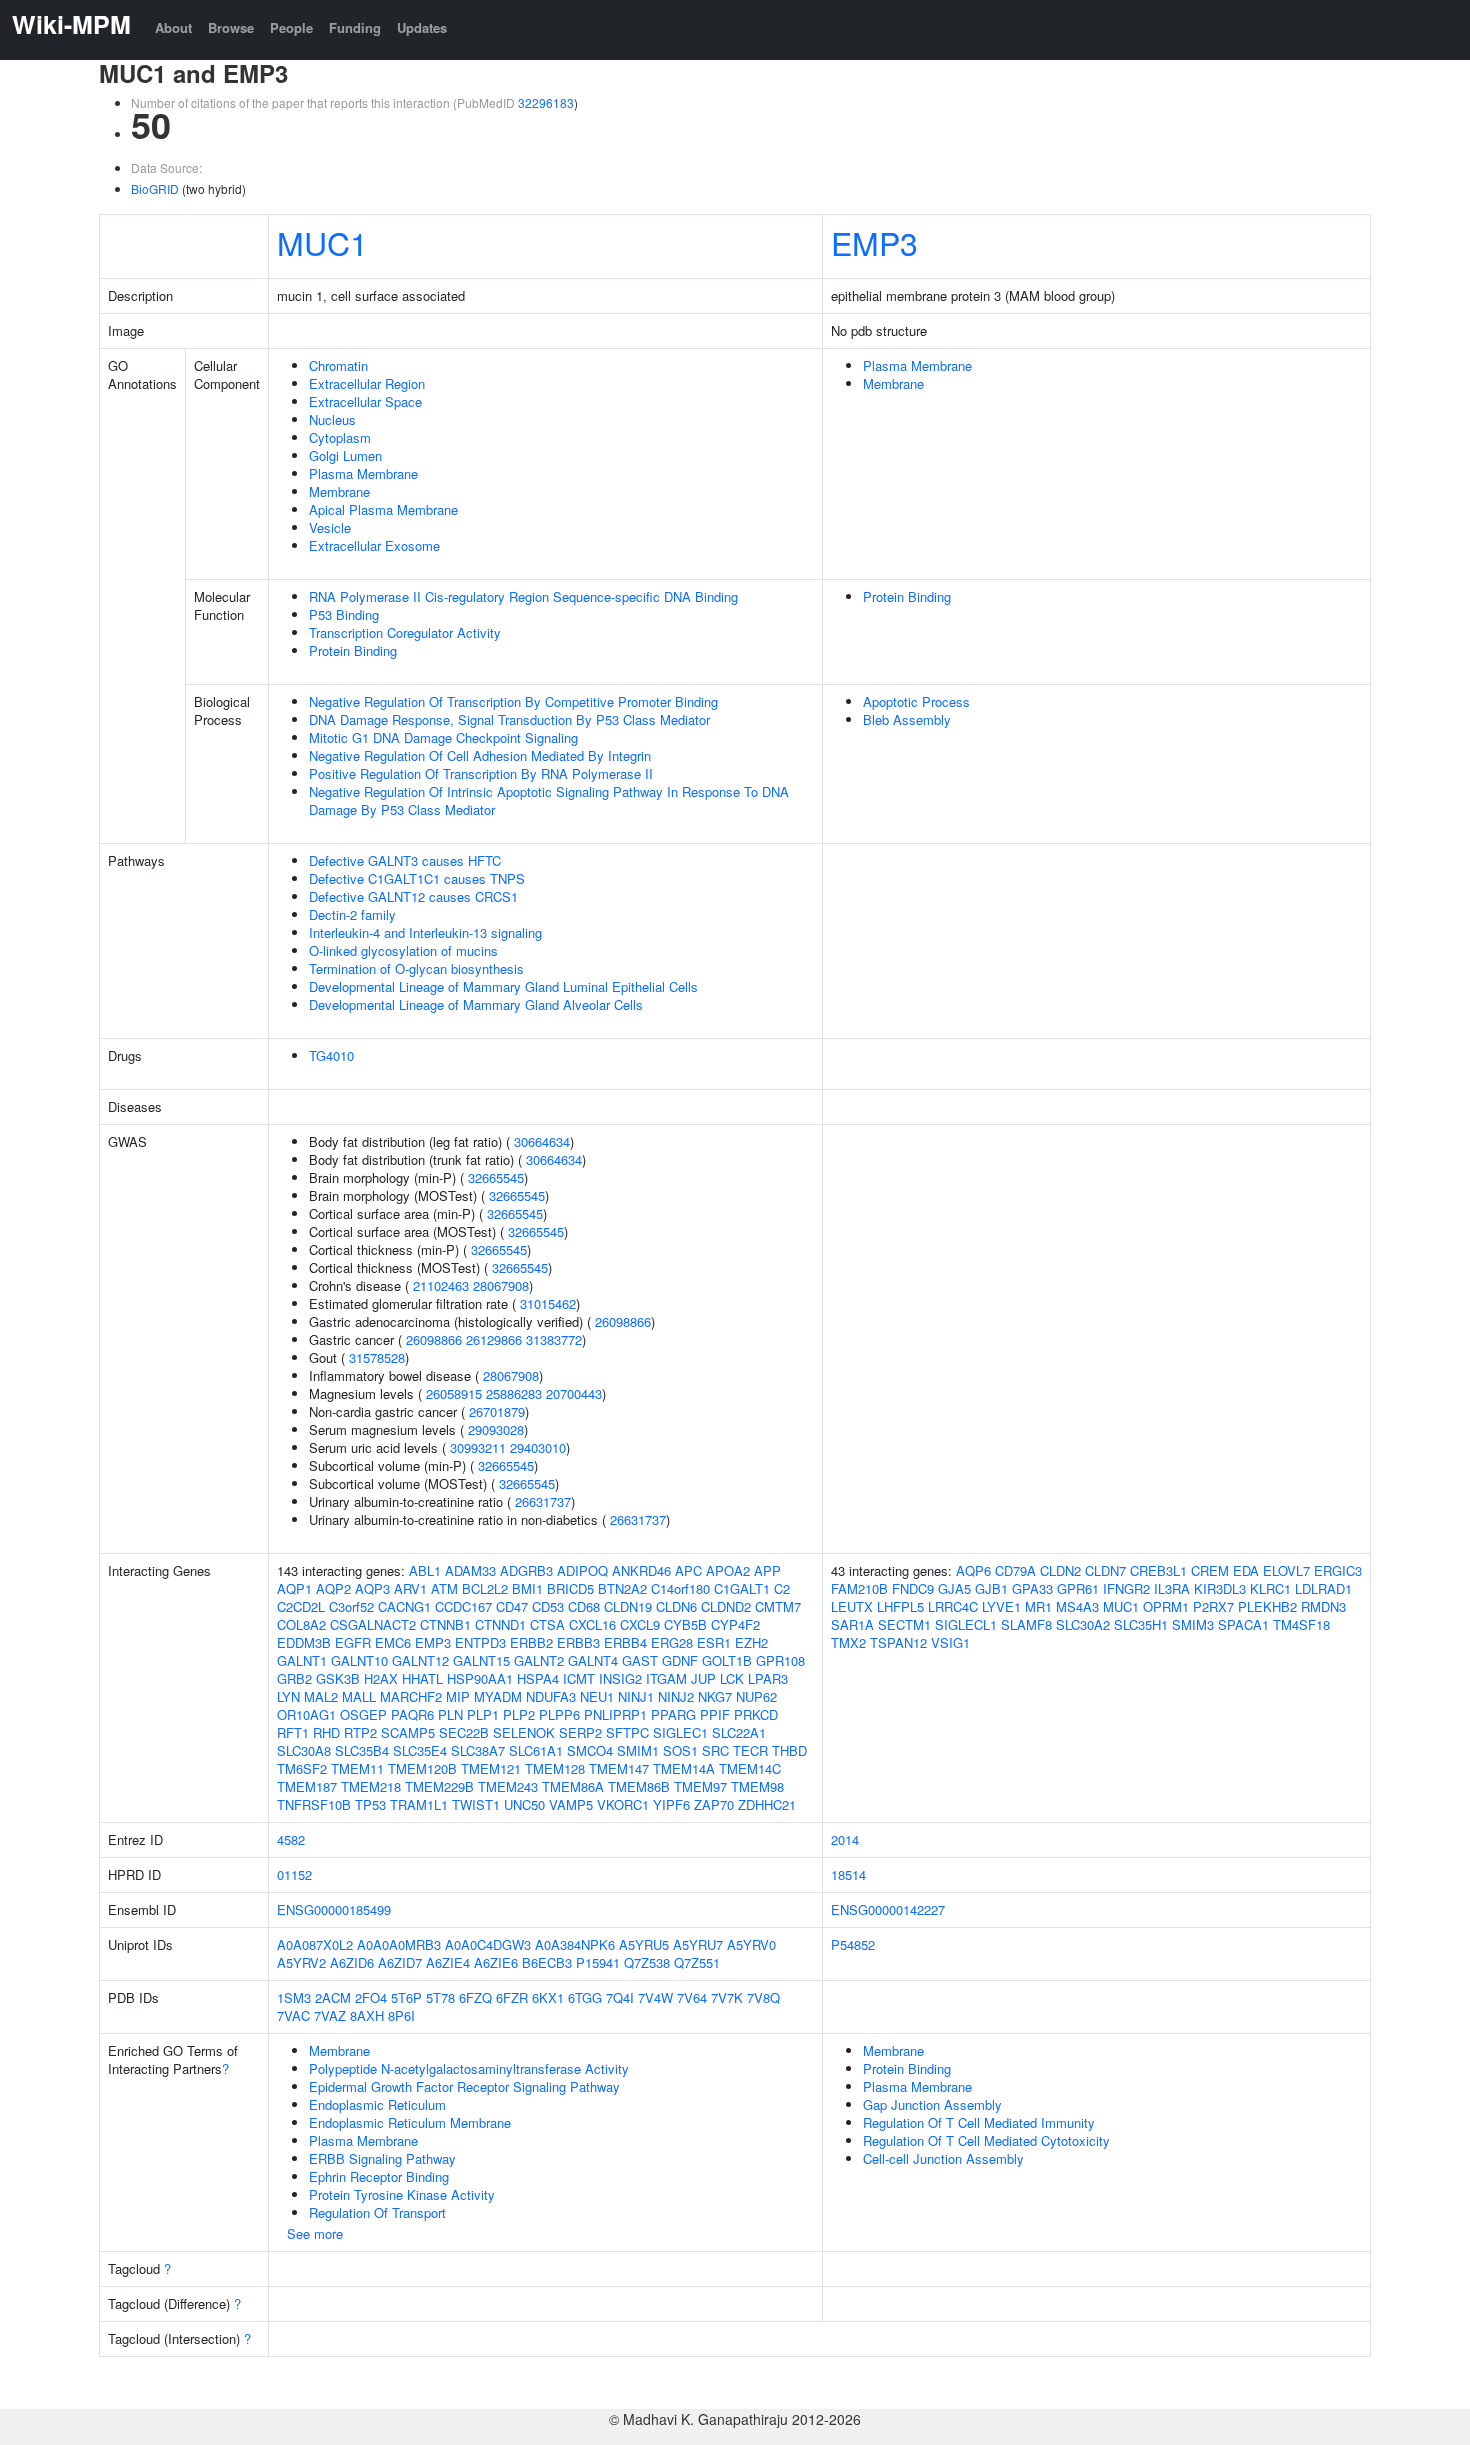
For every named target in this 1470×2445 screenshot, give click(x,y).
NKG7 (715, 1696)
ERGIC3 (1338, 1570)
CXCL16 (592, 1624)
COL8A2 (301, 1624)
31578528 (377, 1357)
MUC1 (322, 242)
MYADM (498, 1696)
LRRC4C (953, 1606)
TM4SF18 (1301, 1624)
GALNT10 (359, 1660)
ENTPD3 (480, 1642)
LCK (732, 1678)
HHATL (422, 1678)
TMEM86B (639, 1786)
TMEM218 (371, 1786)
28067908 (501, 1285)
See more (315, 2233)
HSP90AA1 (480, 1678)
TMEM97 (700, 1786)
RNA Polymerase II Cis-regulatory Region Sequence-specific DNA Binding (523, 596)
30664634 (542, 1141)
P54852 (853, 1944)
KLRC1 (1270, 1588)
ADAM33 (470, 1570)
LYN (288, 1696)
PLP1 (483, 1714)
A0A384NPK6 (575, 1944)
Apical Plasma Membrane (383, 509)
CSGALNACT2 (373, 1624)
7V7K (727, 1997)
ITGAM (666, 1678)
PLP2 (519, 1714)
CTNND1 (500, 1624)
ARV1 (410, 1588)
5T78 (440, 1997)
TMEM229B (439, 1786)
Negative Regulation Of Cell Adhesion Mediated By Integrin (480, 755)
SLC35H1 (1141, 1624)
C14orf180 (680, 1588)
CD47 (512, 1606)
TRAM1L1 (419, 1804)
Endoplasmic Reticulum (377, 2104)
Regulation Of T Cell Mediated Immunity (979, 2122)
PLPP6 (559, 1714)
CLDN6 (676, 1606)
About (173, 27)
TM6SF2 (302, 1768)
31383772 (554, 1339)
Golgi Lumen (345, 455)
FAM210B (859, 1588)
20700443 (574, 1393)
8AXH (367, 2015)
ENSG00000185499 (334, 1909)
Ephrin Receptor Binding (379, 2176)
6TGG (585, 1997)
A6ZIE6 (496, 1962)
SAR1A (852, 1624)
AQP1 (294, 1588)
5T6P (406, 1997)
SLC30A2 (1083, 1624)
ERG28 (672, 1642)
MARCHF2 (411, 1696)
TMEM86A (573, 1786)
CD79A (1015, 1570)
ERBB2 (531, 1642)
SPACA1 (1243, 1624)
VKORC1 (623, 1804)
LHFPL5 (900, 1606)
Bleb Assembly (907, 719)
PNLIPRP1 (615, 1714)
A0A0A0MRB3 (399, 1944)
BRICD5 (570, 1588)
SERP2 (580, 1732)
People (291, 27)
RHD (326, 1732)
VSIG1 (950, 1642)
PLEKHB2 (1267, 1606)
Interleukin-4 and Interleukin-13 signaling (425, 932)
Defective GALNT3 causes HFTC (405, 860)
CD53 (548, 1606)
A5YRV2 (301, 1962)
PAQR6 (412, 1714)
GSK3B (338, 1678)
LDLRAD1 (1323, 1588)
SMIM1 (638, 1750)
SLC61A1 (536, 1750)
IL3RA (1172, 1588)
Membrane (339, 491)
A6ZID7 (400, 1962)
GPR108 (780, 1660)
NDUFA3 (551, 1696)
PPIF (715, 1714)
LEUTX (852, 1606)
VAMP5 (571, 1804)
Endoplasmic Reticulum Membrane (410, 2122)
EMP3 (874, 242)
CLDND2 (726, 1606)
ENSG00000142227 (888, 1909)
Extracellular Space (365, 401)
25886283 (514, 1393)
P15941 (598, 1962)
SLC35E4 (420, 1750)
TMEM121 (491, 1768)
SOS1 (680, 1750)
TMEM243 (508, 1786)
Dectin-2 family (352, 914)
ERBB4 (625, 1642)
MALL (359, 1696)
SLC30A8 (304, 1750)
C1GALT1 (742, 1588)
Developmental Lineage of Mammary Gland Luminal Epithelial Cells (503, 986)
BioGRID (155, 188)
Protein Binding (353, 650)
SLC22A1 (739, 1732)
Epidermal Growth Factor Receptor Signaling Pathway (464, 2086)
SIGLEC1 (680, 1732)
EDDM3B (304, 1642)
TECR (750, 1750)
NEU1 (597, 1696)
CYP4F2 (735, 1624)
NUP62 (756, 1696)
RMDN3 (1323, 1606)
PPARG (673, 1714)
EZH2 (751, 1642)
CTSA (547, 1624)
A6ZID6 (352, 1962)
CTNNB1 (445, 1624)
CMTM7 (778, 1606)
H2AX (381, 1678)
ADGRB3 (526, 1570)
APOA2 (728, 1570)
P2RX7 (1213, 1606)
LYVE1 (1001, 1606)
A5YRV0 (751, 1944)
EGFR (353, 1642)
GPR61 (1078, 1588)
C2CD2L (301, 1606)
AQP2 (333, 1588)
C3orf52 (351, 1606)
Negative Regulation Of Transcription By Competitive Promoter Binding (513, 701)
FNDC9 (913, 1588)
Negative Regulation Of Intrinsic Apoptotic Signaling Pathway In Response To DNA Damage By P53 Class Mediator (549, 800)
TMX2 (848, 1642)
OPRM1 (1166, 1606)
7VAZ (330, 2015)
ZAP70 (714, 1804)
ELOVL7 (1286, 1570)
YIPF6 (671, 1804)
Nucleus (332, 419)
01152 (294, 1874)
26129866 (494, 1339)
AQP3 (372, 1588)
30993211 (478, 1447)
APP (767, 1570)
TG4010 (331, 1055)
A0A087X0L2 (315, 1944)
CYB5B (685, 1624)
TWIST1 (476, 1804)
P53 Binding (344, 614)
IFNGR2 (1126, 1588)
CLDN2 (1060, 1570)
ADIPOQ (582, 1570)
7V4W (655, 1997)
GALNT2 (539, 1660)
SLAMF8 (1026, 1624)
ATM (444, 1588)
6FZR (512, 1997)
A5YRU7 (698, 1944)
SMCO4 (590, 1750)
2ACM (333, 1997)
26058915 (454, 1393)
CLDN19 (628, 1606)
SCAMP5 (408, 1732)
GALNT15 (481, 1660)
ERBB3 (578, 1642)
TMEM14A (684, 1768)
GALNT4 (593, 1660)
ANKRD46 (641, 1570)
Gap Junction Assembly (932, 2104)
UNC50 (524, 1804)
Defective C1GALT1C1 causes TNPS (417, 878)
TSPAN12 (898, 1642)
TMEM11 (357, 1768)
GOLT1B (727, 1660)
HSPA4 (538, 1678)
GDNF (680, 1660)
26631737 (543, 1501)
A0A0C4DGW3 (488, 1944)
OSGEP (363, 1714)
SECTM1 (904, 1624)
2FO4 (371, 1997)
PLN (450, 1714)
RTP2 (360, 1732)
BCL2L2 (485, 1588)
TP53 (370, 1804)
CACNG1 (404, 1606)
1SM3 (294, 1997)
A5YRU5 (644, 1944)
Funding (355, 27)
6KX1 (548, 1997)
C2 (782, 1588)
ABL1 (425, 1570)
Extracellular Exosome (374, 545)
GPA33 (1032, 1588)
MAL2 (321, 1696)
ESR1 (714, 1642)
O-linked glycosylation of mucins (403, 950)
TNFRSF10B (314, 1804)
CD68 (584, 1606)
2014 (845, 1839)
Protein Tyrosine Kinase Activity (402, 2194)
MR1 (1038, 1606)
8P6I (401, 2015)
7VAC (293, 2015)
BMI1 (527, 1588)
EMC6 (393, 1642)
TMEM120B (422, 1768)
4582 (291, 1839)
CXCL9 (640, 1624)
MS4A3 (1077, 1606)
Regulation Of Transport (377, 2212)
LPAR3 (768, 1678)
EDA (1246, 1570)
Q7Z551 (697, 1962)
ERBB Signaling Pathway (382, 2158)
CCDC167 (463, 1606)
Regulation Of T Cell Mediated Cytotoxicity (986, 2140)
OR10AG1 (306, 1714)
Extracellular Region (367, 383)
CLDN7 (1105, 1570)
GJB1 (991, 1588)
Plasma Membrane (363, 473)
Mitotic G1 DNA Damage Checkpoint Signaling (443, 737)
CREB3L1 (1158, 1570)
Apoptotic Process (916, 701)
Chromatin (338, 365)
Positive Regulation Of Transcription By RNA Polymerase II (481, 773)
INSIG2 (620, 1678)
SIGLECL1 (966, 1624)
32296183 (546, 102)
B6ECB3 (547, 1962)
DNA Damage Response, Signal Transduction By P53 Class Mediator (509, 719)
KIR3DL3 (1220, 1588)
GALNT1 (302, 1660)
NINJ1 (636, 1696)
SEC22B (464, 1732)
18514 (848, 1874)
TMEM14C (750, 1768)
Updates (422, 27)
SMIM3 (1193, 1624)
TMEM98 (757, 1786)
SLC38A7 (478, 1750)
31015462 (548, 1303)
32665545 (496, 1177)
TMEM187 (307, 1786)
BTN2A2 (622, 1588)
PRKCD (756, 1714)
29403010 (538, 1447)
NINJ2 (676, 1696)
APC (688, 1570)
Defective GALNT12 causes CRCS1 (413, 896)
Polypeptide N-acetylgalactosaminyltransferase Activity (469, 2068)
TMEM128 (555, 1768)
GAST (640, 1660)
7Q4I (620, 1997)
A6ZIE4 (448, 1962)
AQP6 (973, 1570)
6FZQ (475, 1997)
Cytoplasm (340, 437)
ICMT (579, 1678)
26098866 (623, 1321)
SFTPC (627, 1732)
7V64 (692, 1997)
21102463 (441, 1285)
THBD (789, 1750)
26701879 (497, 1411)
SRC (715, 1750)
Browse (231, 27)
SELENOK (524, 1732)
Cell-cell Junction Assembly (943, 2158)
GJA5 (954, 1588)
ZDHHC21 (767, 1804)
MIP (458, 1696)
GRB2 (294, 1678)
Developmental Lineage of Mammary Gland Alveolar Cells (476, 1004)
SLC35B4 (362, 1750)
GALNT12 (420, 1660)
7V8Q (763, 1997)
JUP (703, 1678)
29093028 (496, 1429)
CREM (1210, 1570)
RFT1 (293, 1732)
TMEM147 (619, 1768)
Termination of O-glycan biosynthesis (416, 968)
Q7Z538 (647, 1962)
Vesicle (330, 527)
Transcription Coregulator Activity (405, 632)
